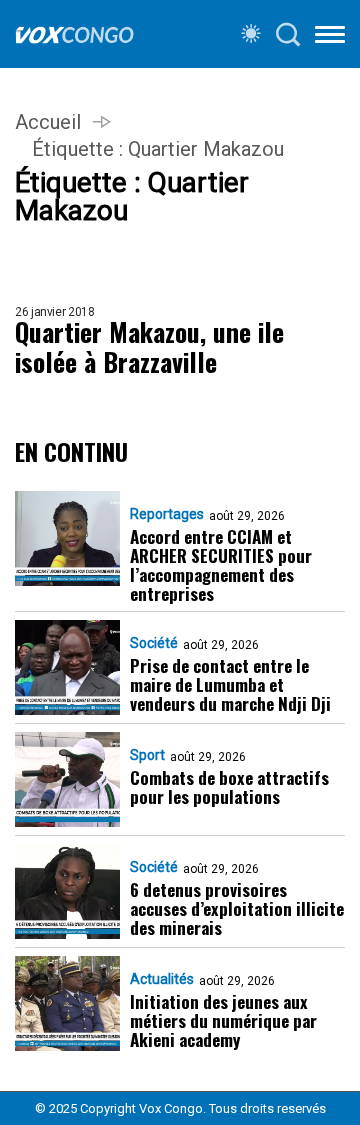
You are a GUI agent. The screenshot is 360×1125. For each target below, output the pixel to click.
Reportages (167, 514)
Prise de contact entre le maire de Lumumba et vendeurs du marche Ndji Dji (230, 684)
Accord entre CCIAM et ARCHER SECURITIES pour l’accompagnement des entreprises (221, 565)
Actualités (162, 979)
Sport (147, 755)
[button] (330, 38)
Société (154, 643)
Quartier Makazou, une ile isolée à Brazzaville (149, 347)
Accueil (48, 122)
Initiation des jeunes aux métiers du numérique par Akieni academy (223, 1020)
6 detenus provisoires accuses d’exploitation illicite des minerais (237, 908)
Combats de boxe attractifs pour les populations (229, 787)
